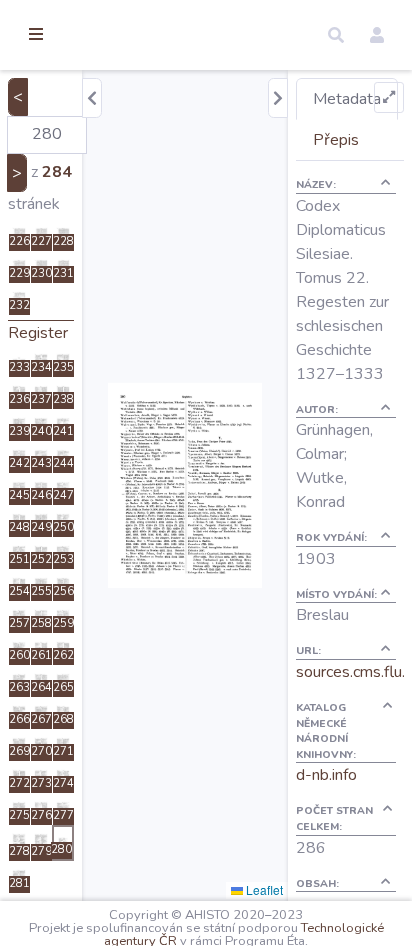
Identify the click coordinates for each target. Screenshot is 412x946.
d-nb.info (326, 775)
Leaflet (263, 889)
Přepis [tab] (336, 140)
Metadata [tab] (347, 99)
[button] (336, 35)
